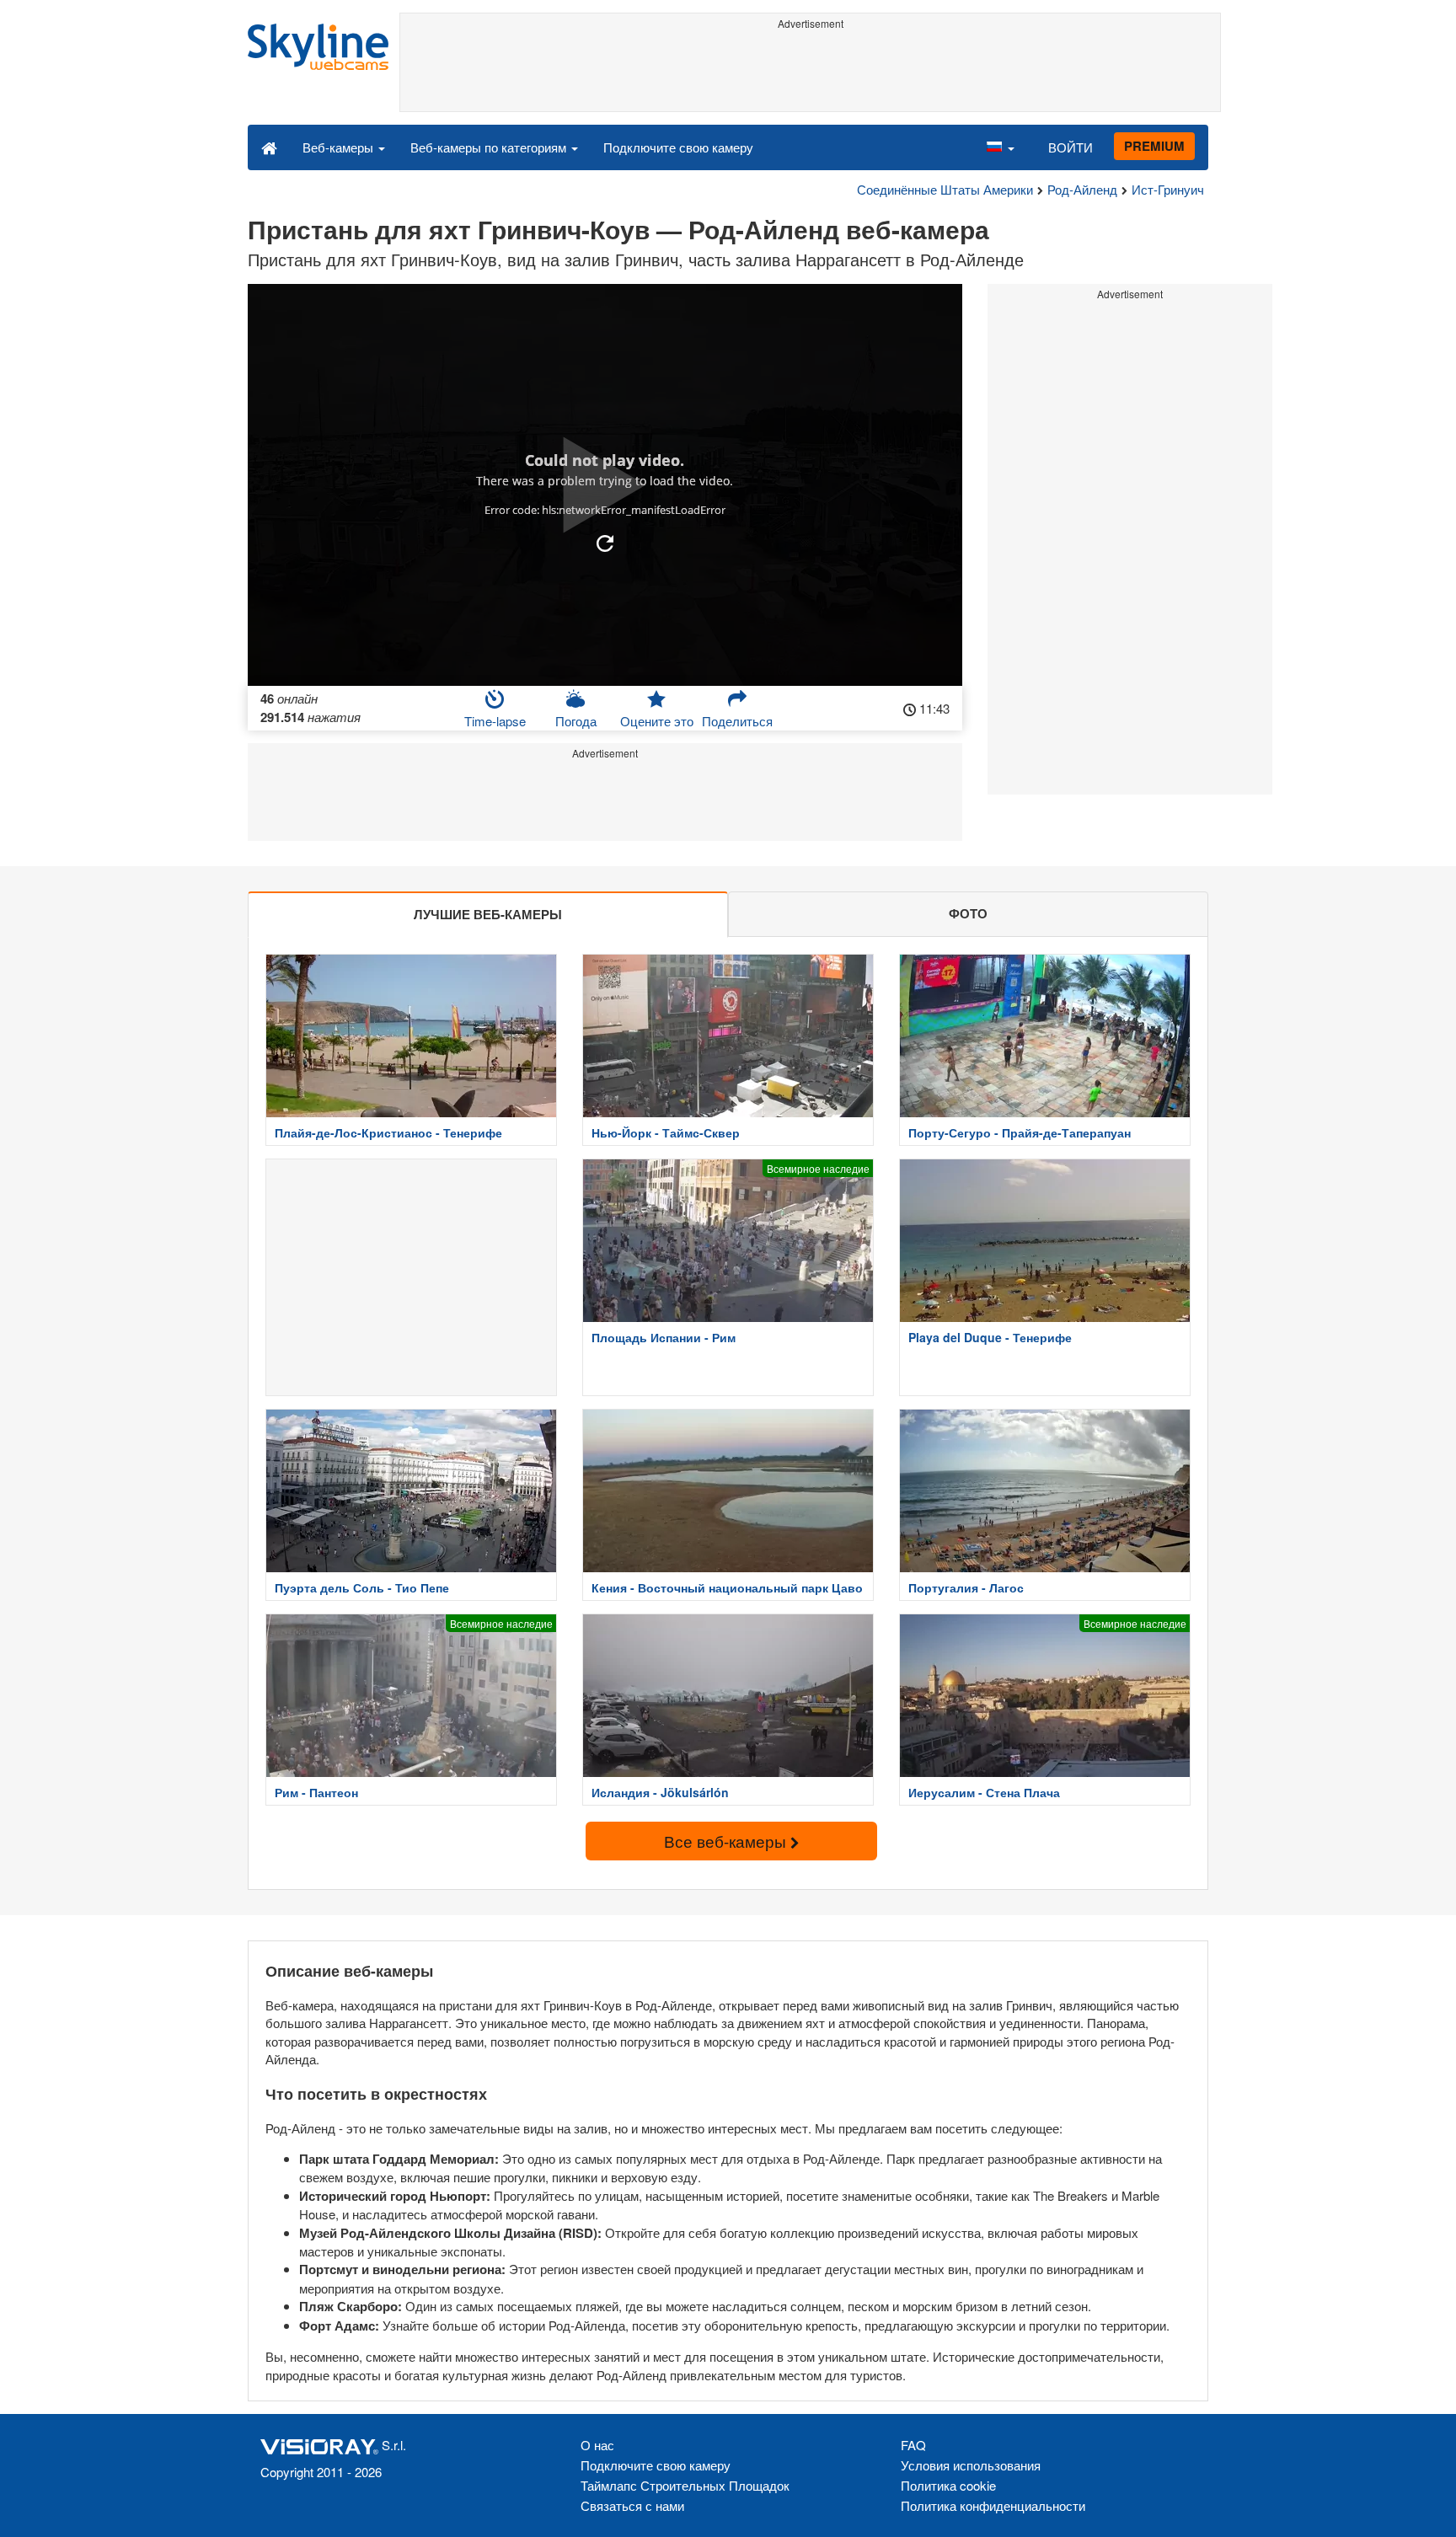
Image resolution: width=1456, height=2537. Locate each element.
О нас (597, 2445)
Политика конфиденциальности (993, 2505)
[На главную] (269, 147)
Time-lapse (495, 721)
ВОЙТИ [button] (1071, 147)
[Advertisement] (810, 73)
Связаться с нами (632, 2505)
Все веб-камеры (727, 1841)
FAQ (913, 2445)
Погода (576, 721)
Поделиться (737, 721)
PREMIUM (1154, 146)
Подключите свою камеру (678, 147)
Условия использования (971, 2465)
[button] (1000, 147)
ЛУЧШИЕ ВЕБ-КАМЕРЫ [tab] (488, 914)
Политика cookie (948, 2485)
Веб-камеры (340, 147)
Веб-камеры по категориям (490, 147)
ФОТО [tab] (968, 913)
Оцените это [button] (657, 721)
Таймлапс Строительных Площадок (685, 2485)
